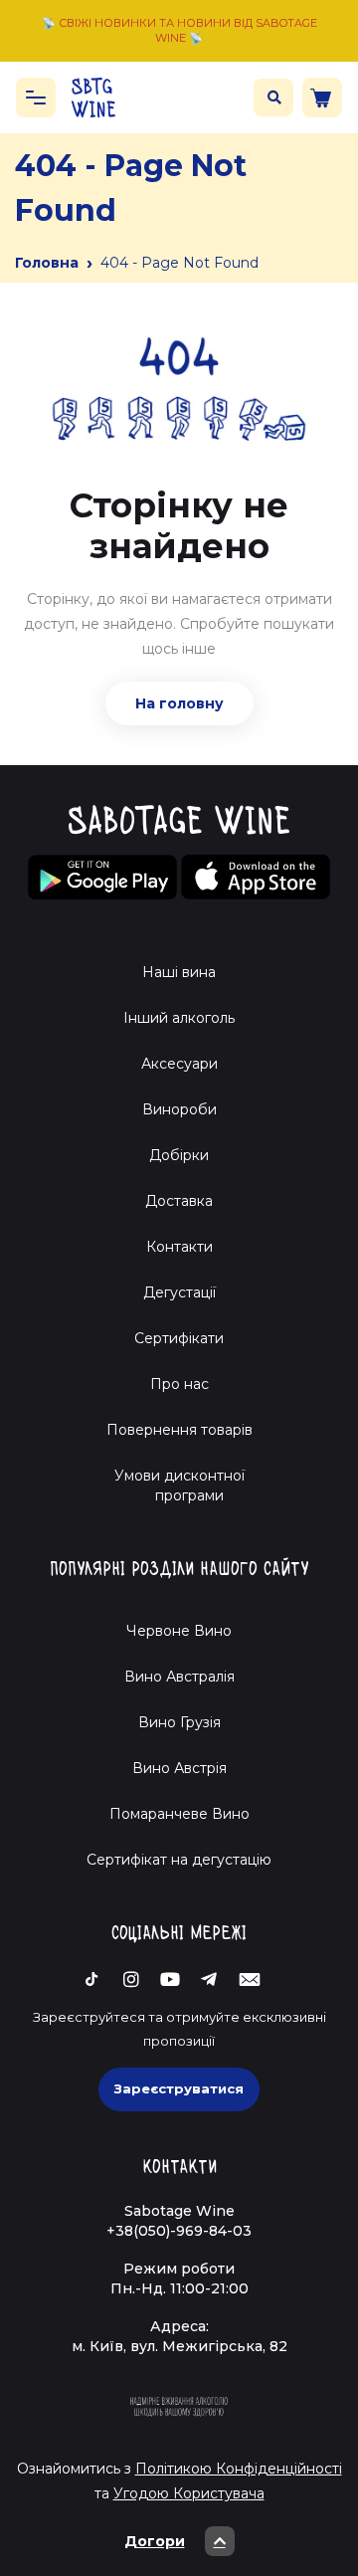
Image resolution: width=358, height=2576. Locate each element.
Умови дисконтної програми (179, 1486)
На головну (179, 703)
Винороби (179, 1109)
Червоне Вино (179, 1631)
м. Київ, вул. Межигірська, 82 (179, 2346)
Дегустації (179, 1292)
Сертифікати (179, 1338)
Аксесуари (179, 1064)
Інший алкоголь (179, 1018)
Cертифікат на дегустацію (179, 1860)
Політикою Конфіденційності (239, 2469)
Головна (47, 263)
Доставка (179, 1201)
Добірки (179, 1155)
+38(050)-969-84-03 (179, 2231)
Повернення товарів (179, 1430)
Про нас (179, 1384)
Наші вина (179, 972)
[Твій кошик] (322, 98)
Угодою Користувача (189, 2493)
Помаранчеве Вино (179, 1814)
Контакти (179, 1247)
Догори (155, 2541)
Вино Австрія (179, 1768)
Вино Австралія (179, 1677)
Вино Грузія (179, 1722)
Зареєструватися (179, 2088)
